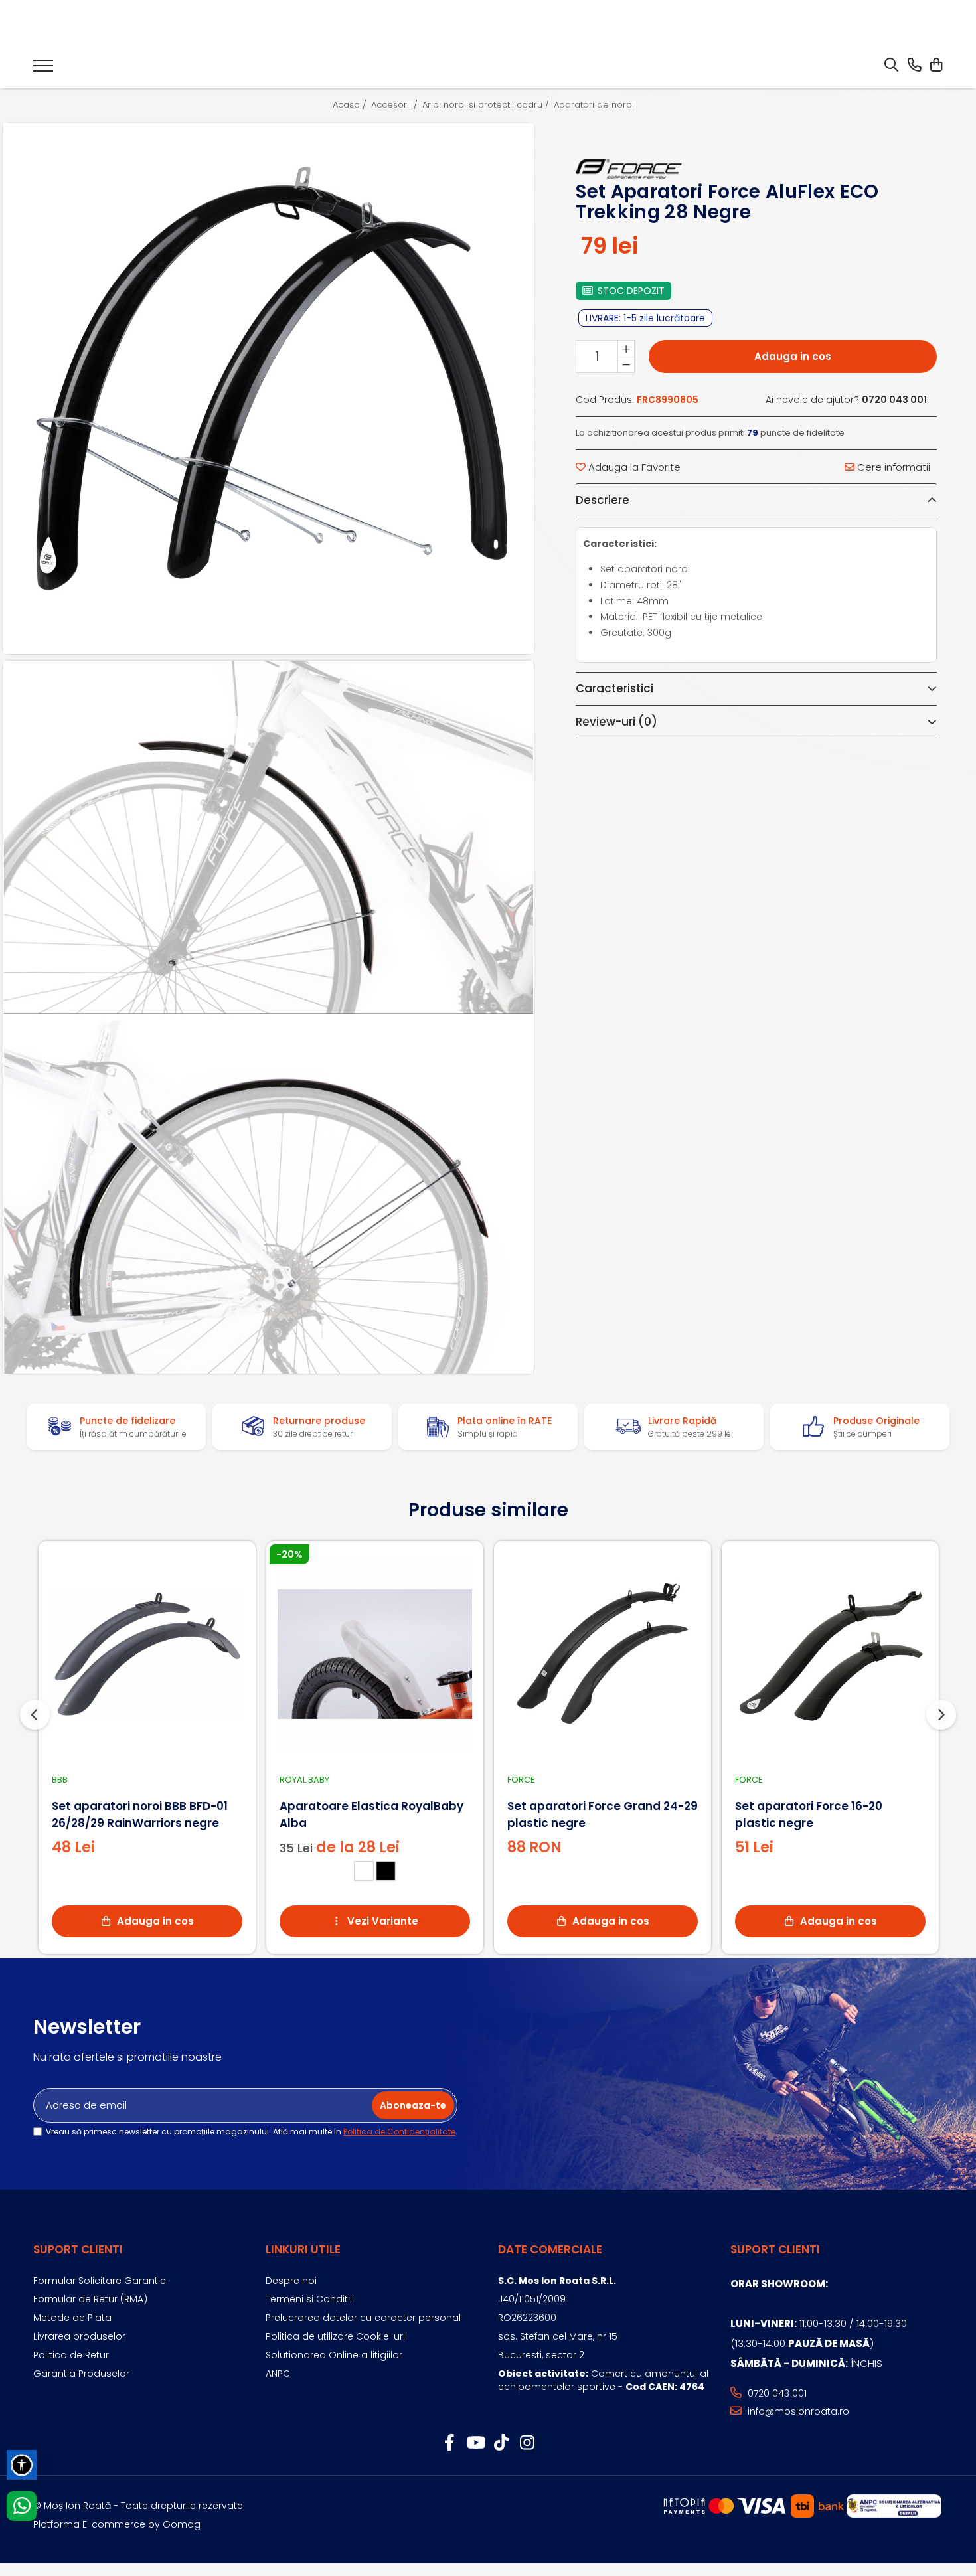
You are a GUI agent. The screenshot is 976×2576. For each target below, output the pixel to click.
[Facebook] (449, 2443)
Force (521, 1780)
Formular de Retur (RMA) (90, 2299)
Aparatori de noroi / (599, 105)
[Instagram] (527, 2443)
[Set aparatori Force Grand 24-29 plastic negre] (603, 1654)
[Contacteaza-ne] (915, 66)
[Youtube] (475, 2443)
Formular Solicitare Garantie (100, 2281)
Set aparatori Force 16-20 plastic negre (809, 1814)
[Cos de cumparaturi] (936, 66)
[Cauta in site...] (891, 66)
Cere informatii (892, 467)
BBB (60, 1780)
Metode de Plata (72, 2318)
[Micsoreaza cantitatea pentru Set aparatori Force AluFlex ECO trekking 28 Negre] (626, 364)
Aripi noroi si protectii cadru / (487, 105)
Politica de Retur (71, 2355)
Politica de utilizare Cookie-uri (335, 2336)
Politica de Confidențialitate (399, 2132)
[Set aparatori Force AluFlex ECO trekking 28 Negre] (269, 389)
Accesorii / (396, 105)
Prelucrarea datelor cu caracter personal (363, 2318)
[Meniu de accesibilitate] (22, 2465)
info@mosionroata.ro (797, 2411)
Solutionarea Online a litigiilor (334, 2355)
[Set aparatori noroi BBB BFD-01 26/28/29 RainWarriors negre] (147, 1654)
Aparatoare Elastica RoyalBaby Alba (371, 1814)
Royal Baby (304, 1780)
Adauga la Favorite (633, 467)
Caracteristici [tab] (614, 688)
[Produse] (43, 70)
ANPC (278, 2374)
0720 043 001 (776, 2393)
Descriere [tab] (603, 500)
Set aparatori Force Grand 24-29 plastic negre (603, 1814)
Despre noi (291, 2281)
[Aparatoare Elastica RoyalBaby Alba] (375, 1654)
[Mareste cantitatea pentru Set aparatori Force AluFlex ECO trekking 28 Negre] (626, 349)
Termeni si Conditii (309, 2299)
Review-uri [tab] (616, 722)
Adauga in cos (793, 356)
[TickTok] (501, 2443)
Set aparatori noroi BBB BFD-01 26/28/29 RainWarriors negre (140, 1814)
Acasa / (351, 105)
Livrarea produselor (79, 2336)
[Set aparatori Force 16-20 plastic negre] (830, 1654)
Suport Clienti (78, 2249)
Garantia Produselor (81, 2374)
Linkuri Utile (303, 2249)
